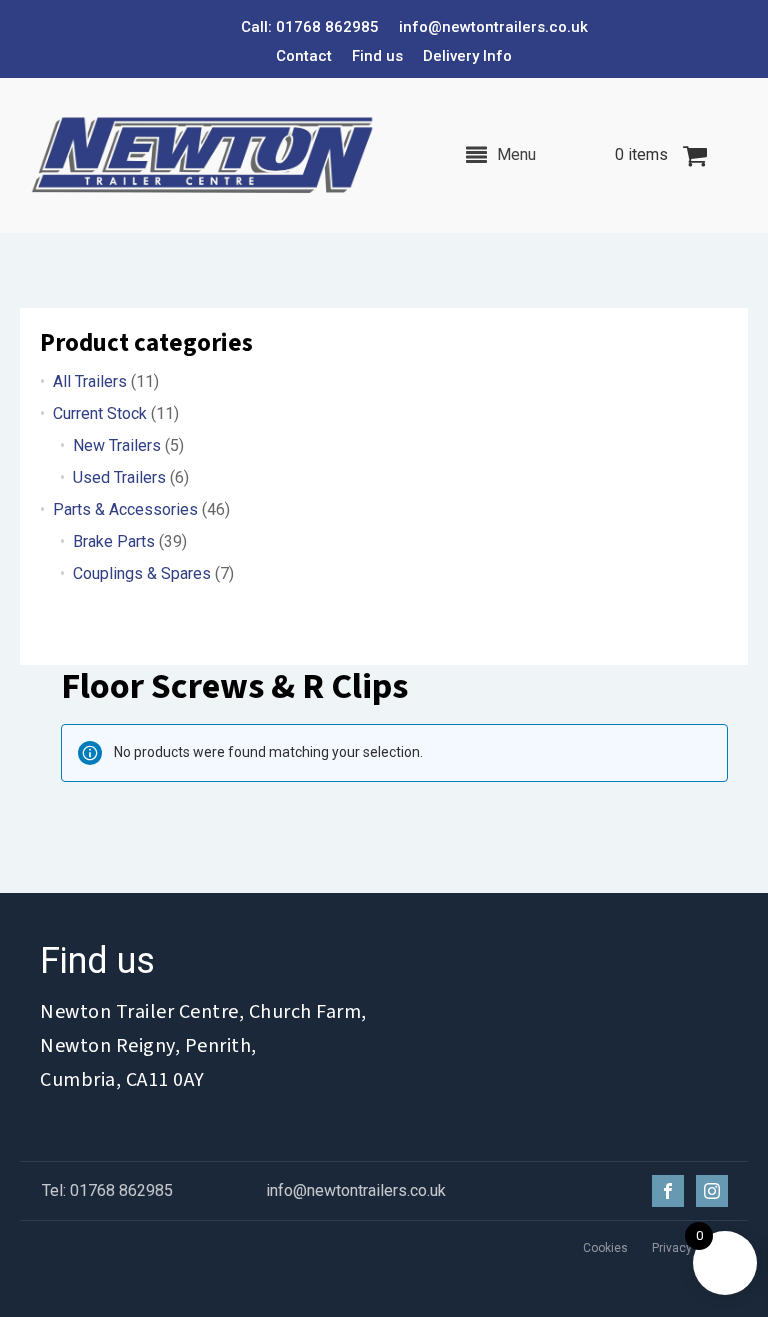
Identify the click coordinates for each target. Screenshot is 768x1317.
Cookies (605, 1248)
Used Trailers (119, 477)
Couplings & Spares (142, 573)
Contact (304, 56)
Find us (377, 56)
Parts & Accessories (125, 509)
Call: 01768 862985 (310, 27)
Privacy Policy (690, 1248)
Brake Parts (114, 541)
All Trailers (90, 381)
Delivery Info (467, 56)
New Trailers (117, 445)
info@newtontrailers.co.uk (493, 27)
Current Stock (100, 413)
